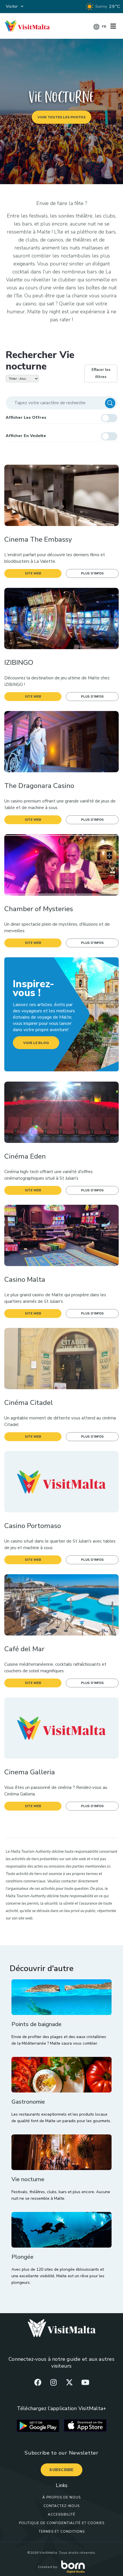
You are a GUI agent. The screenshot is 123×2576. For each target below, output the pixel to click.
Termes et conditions (62, 2532)
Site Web (33, 573)
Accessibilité (61, 2514)
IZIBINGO (19, 663)
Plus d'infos (92, 573)
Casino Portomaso (33, 1526)
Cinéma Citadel (29, 1403)
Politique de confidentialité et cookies (62, 2523)
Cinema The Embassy (38, 540)
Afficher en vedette (26, 436)
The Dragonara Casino (39, 786)
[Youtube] (85, 2382)
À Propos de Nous (61, 2497)
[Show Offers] (109, 418)
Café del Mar (24, 1649)
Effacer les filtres (101, 373)
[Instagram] (53, 2382)
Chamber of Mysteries (39, 909)
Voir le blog (36, 1043)
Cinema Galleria (30, 1772)
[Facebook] (38, 2382)
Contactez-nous (61, 2506)
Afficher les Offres (26, 418)
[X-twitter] (70, 2382)
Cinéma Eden (25, 1156)
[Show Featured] (109, 436)
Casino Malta (25, 1280)
